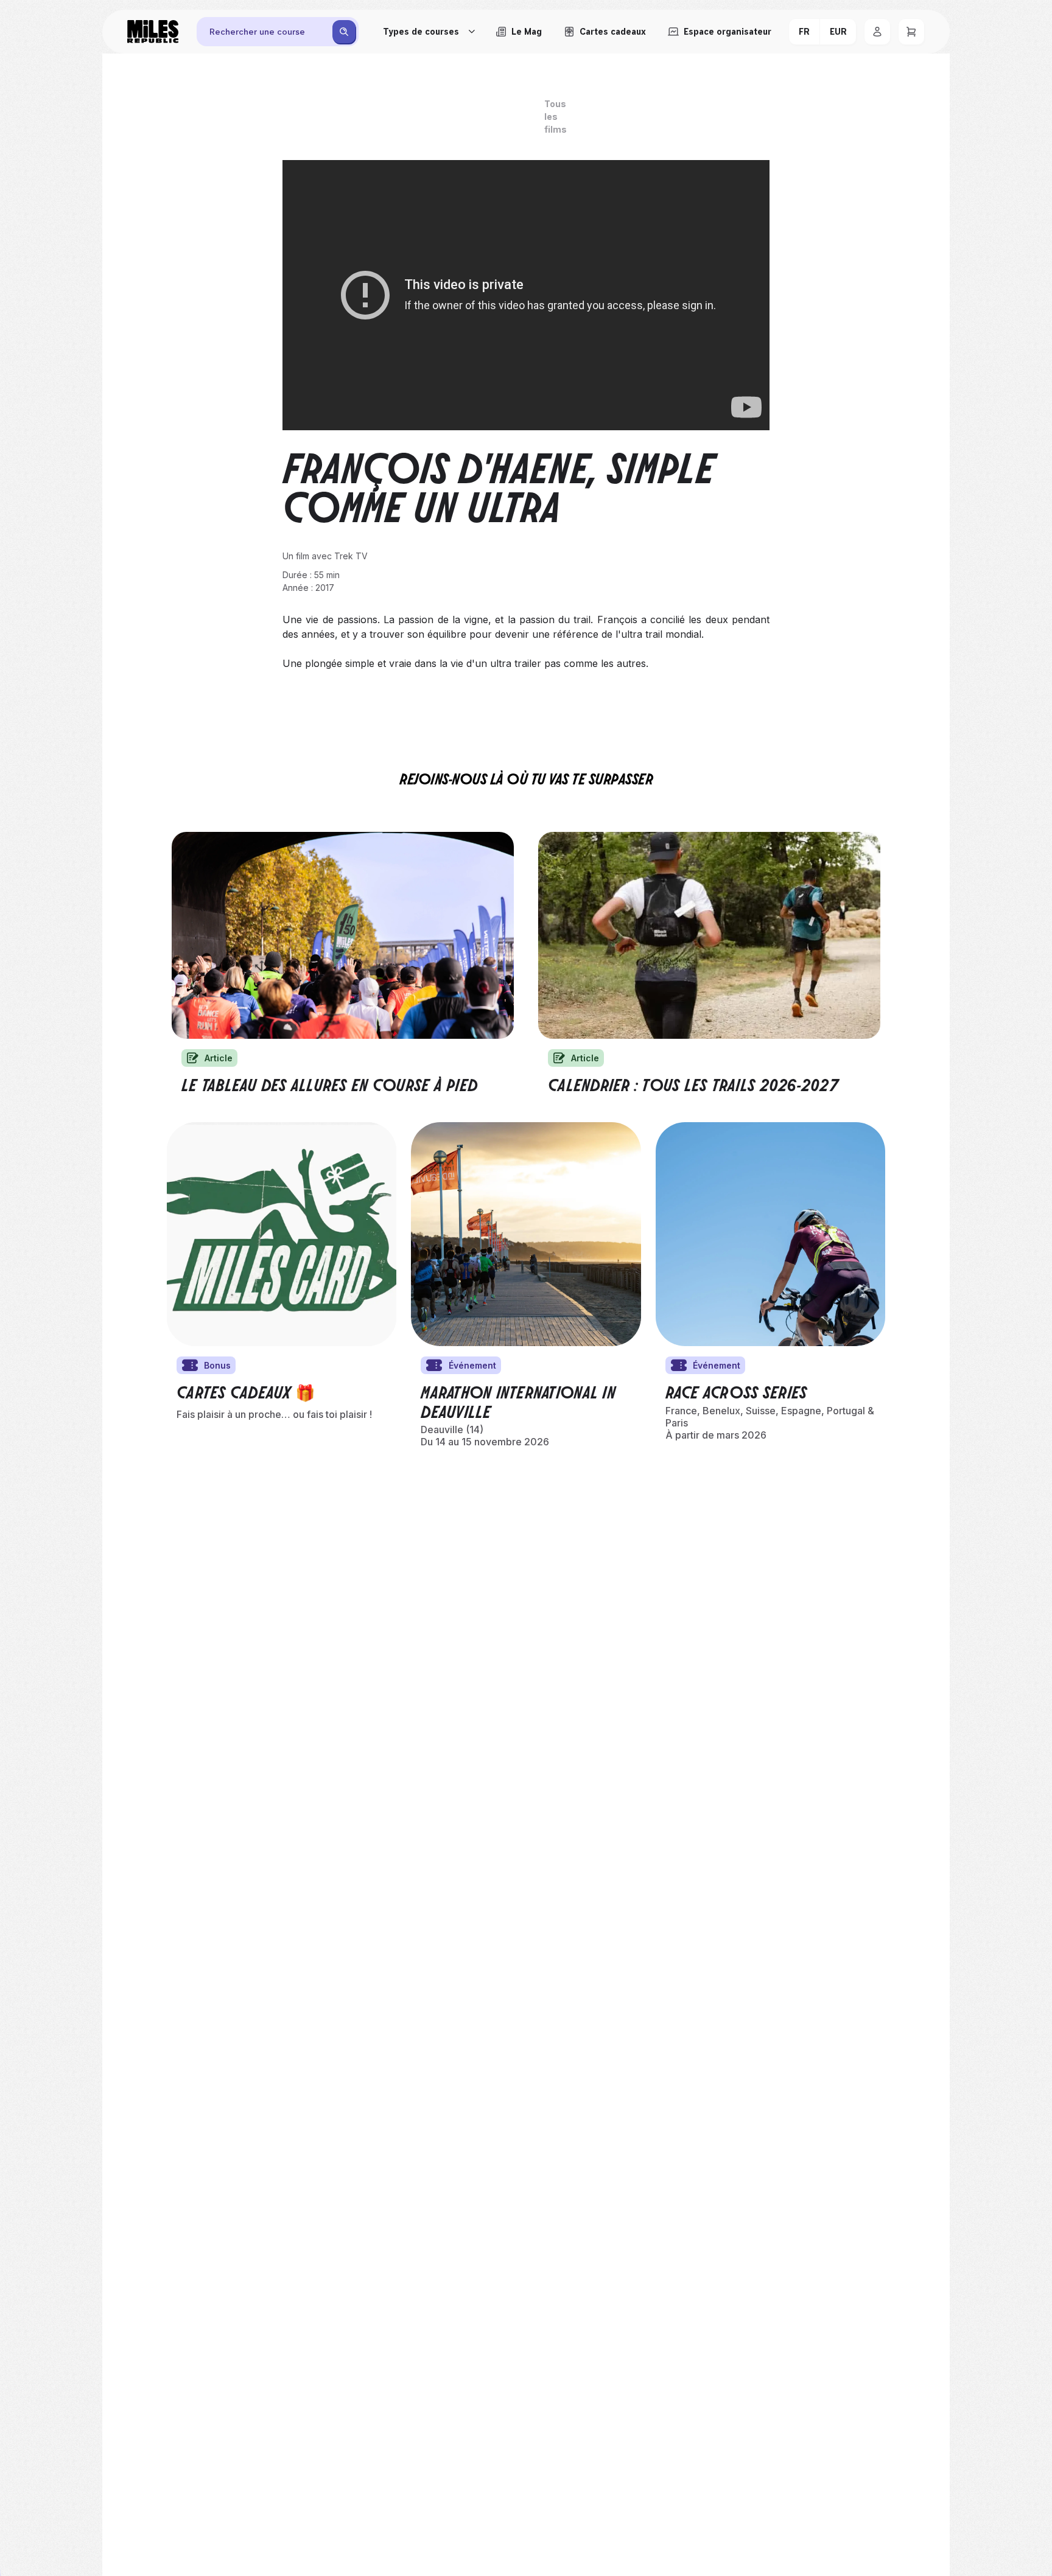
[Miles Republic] (153, 32)
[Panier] (911, 32)
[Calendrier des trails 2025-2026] (709, 935)
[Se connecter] (877, 32)
